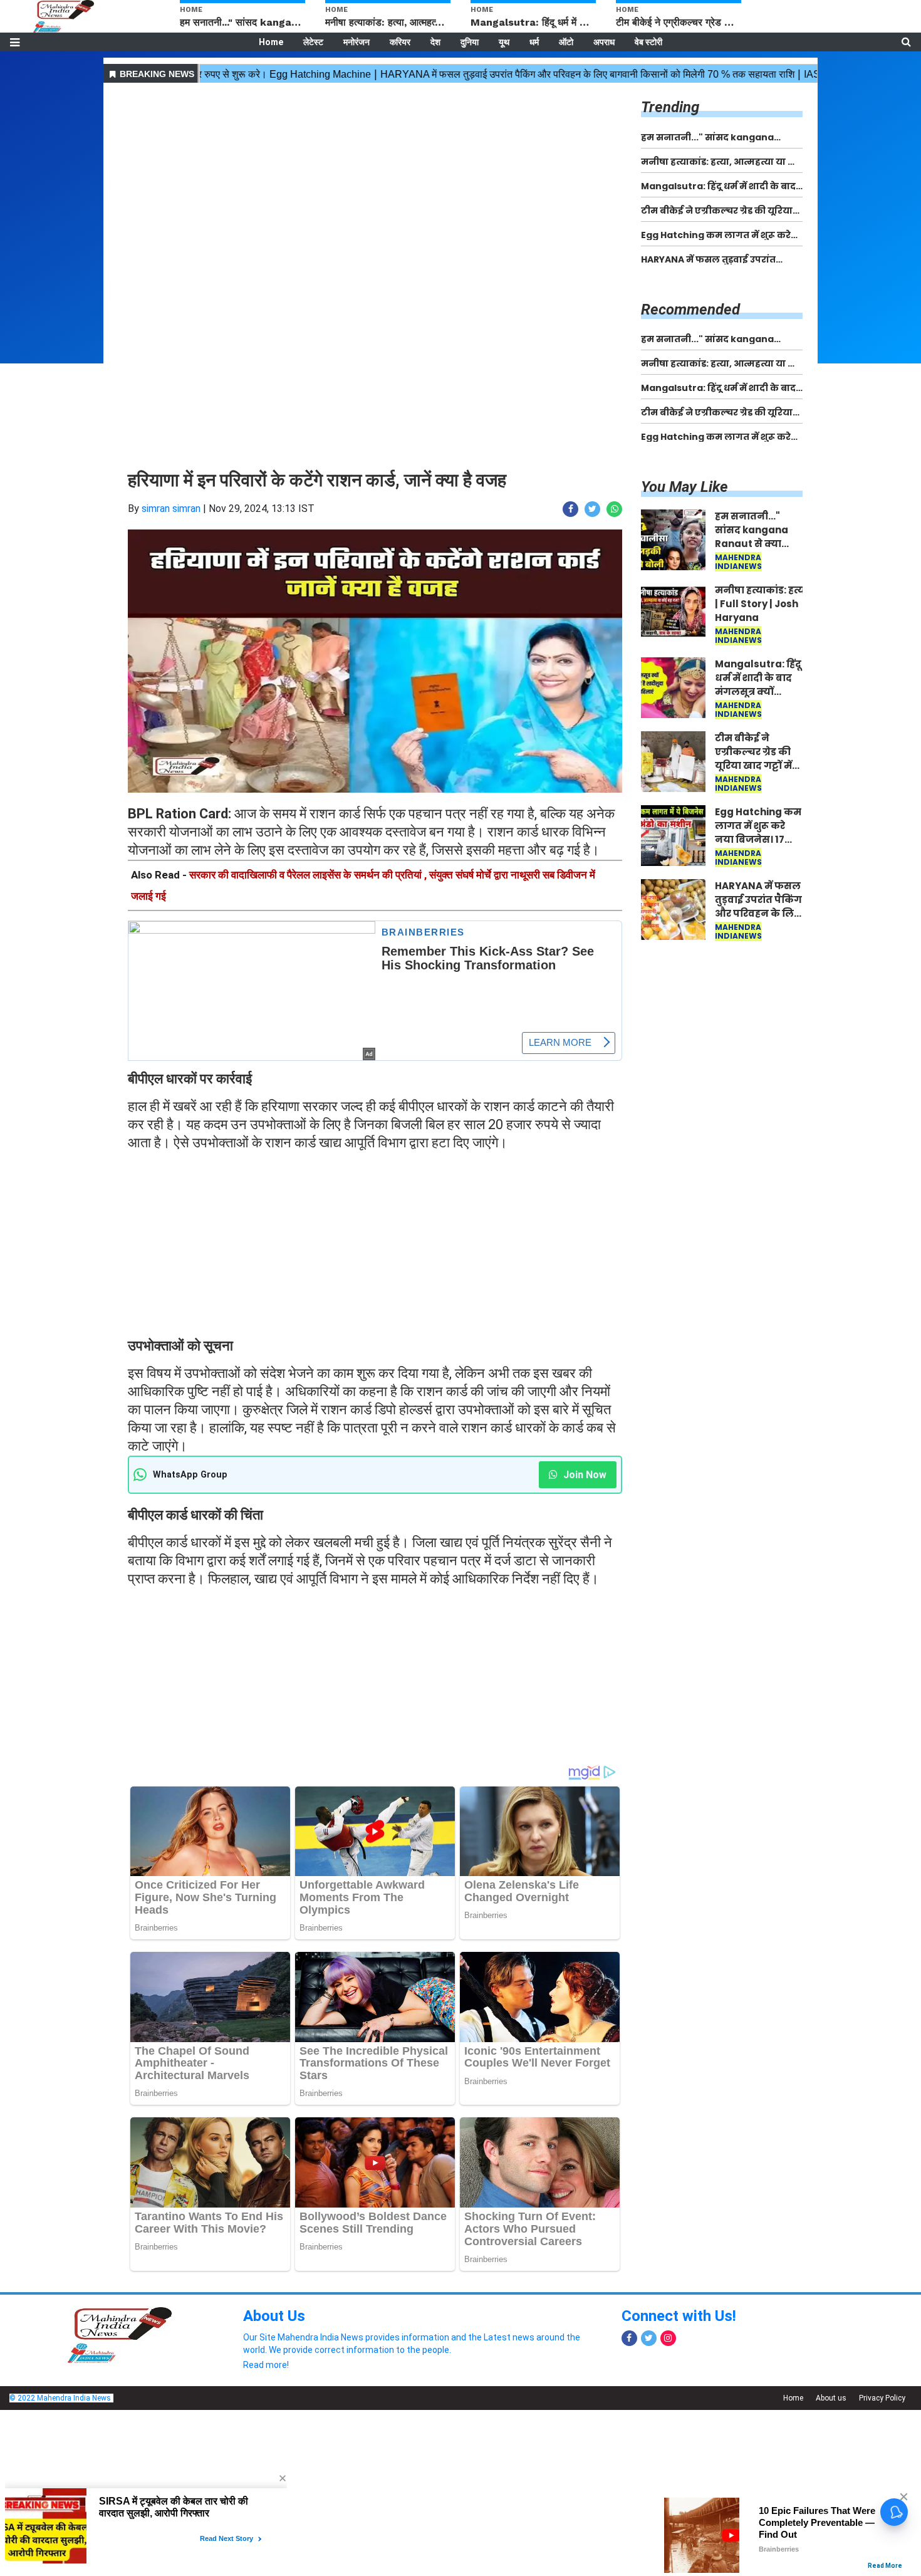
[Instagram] (668, 2338)
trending (670, 107)
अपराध (604, 42)
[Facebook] (629, 2338)
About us (831, 2398)
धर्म (534, 42)
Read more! (266, 2365)
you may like (684, 487)
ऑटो (566, 42)
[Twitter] (649, 2338)
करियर (400, 42)
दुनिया (470, 42)
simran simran (171, 508)
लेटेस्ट (313, 42)
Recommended (690, 310)
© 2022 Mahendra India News (60, 2398)
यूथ (504, 42)
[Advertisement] (375, 174)
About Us (274, 2316)
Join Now (584, 1475)
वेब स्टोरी (648, 42)
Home (271, 42)
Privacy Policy (882, 2398)
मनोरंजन (356, 42)
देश (435, 42)
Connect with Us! (679, 2316)
